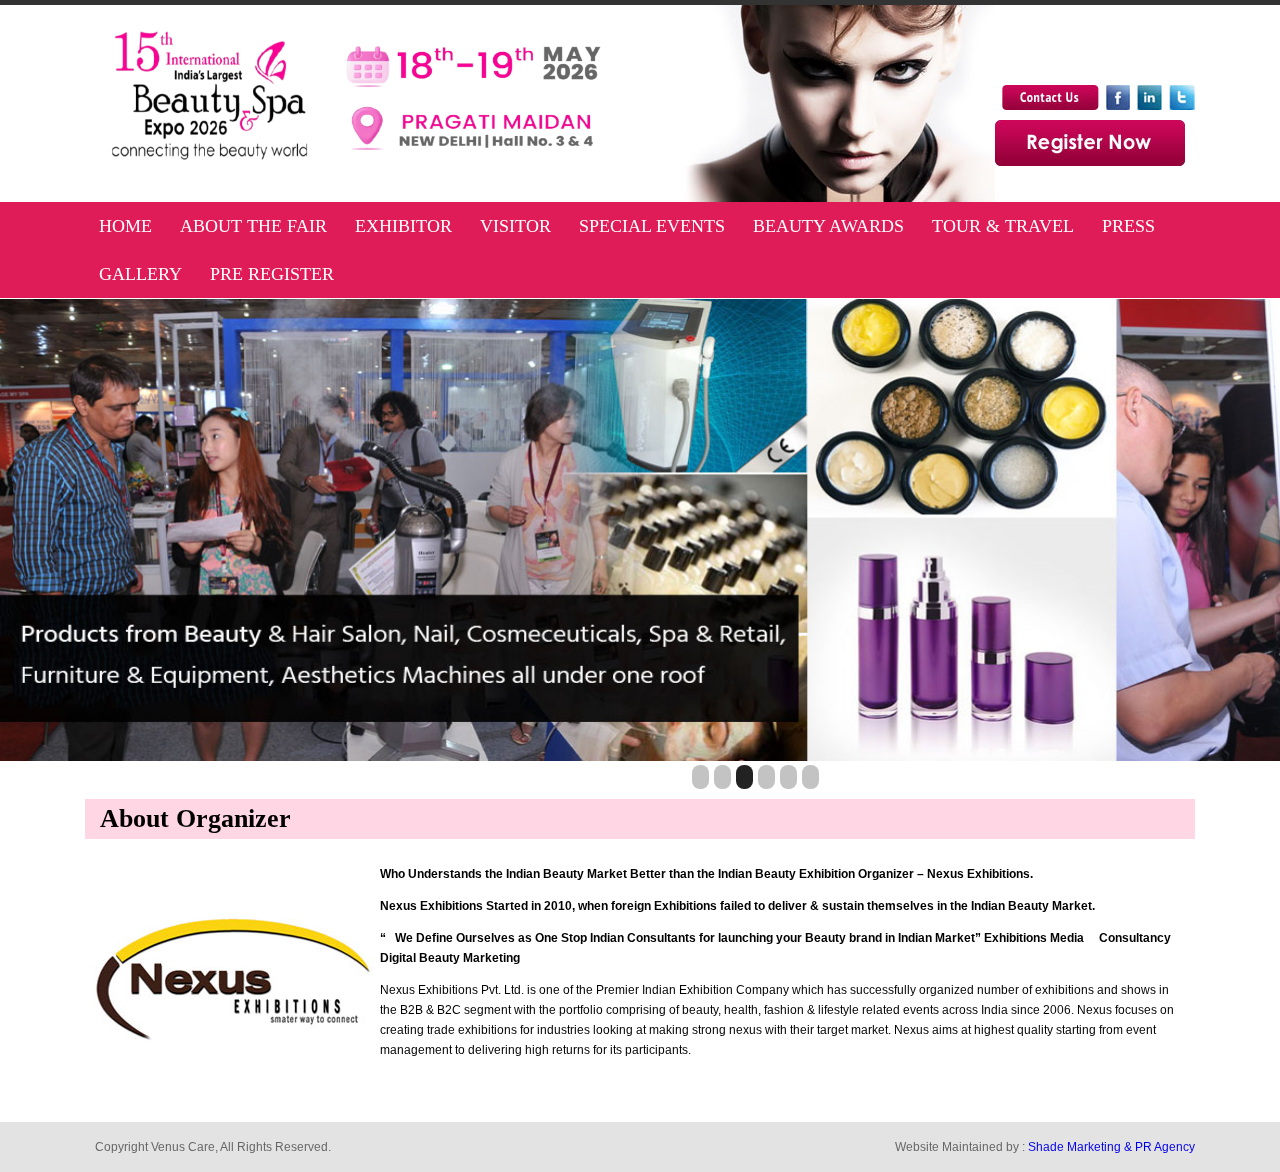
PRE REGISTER (272, 274)
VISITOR (515, 226)
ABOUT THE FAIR (253, 226)
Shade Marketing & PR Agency (1111, 1147)
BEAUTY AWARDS (828, 226)
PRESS (1128, 226)
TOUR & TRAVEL (1003, 226)
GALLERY (140, 274)
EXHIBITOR (403, 226)
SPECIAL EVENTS (652, 226)
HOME (125, 226)
